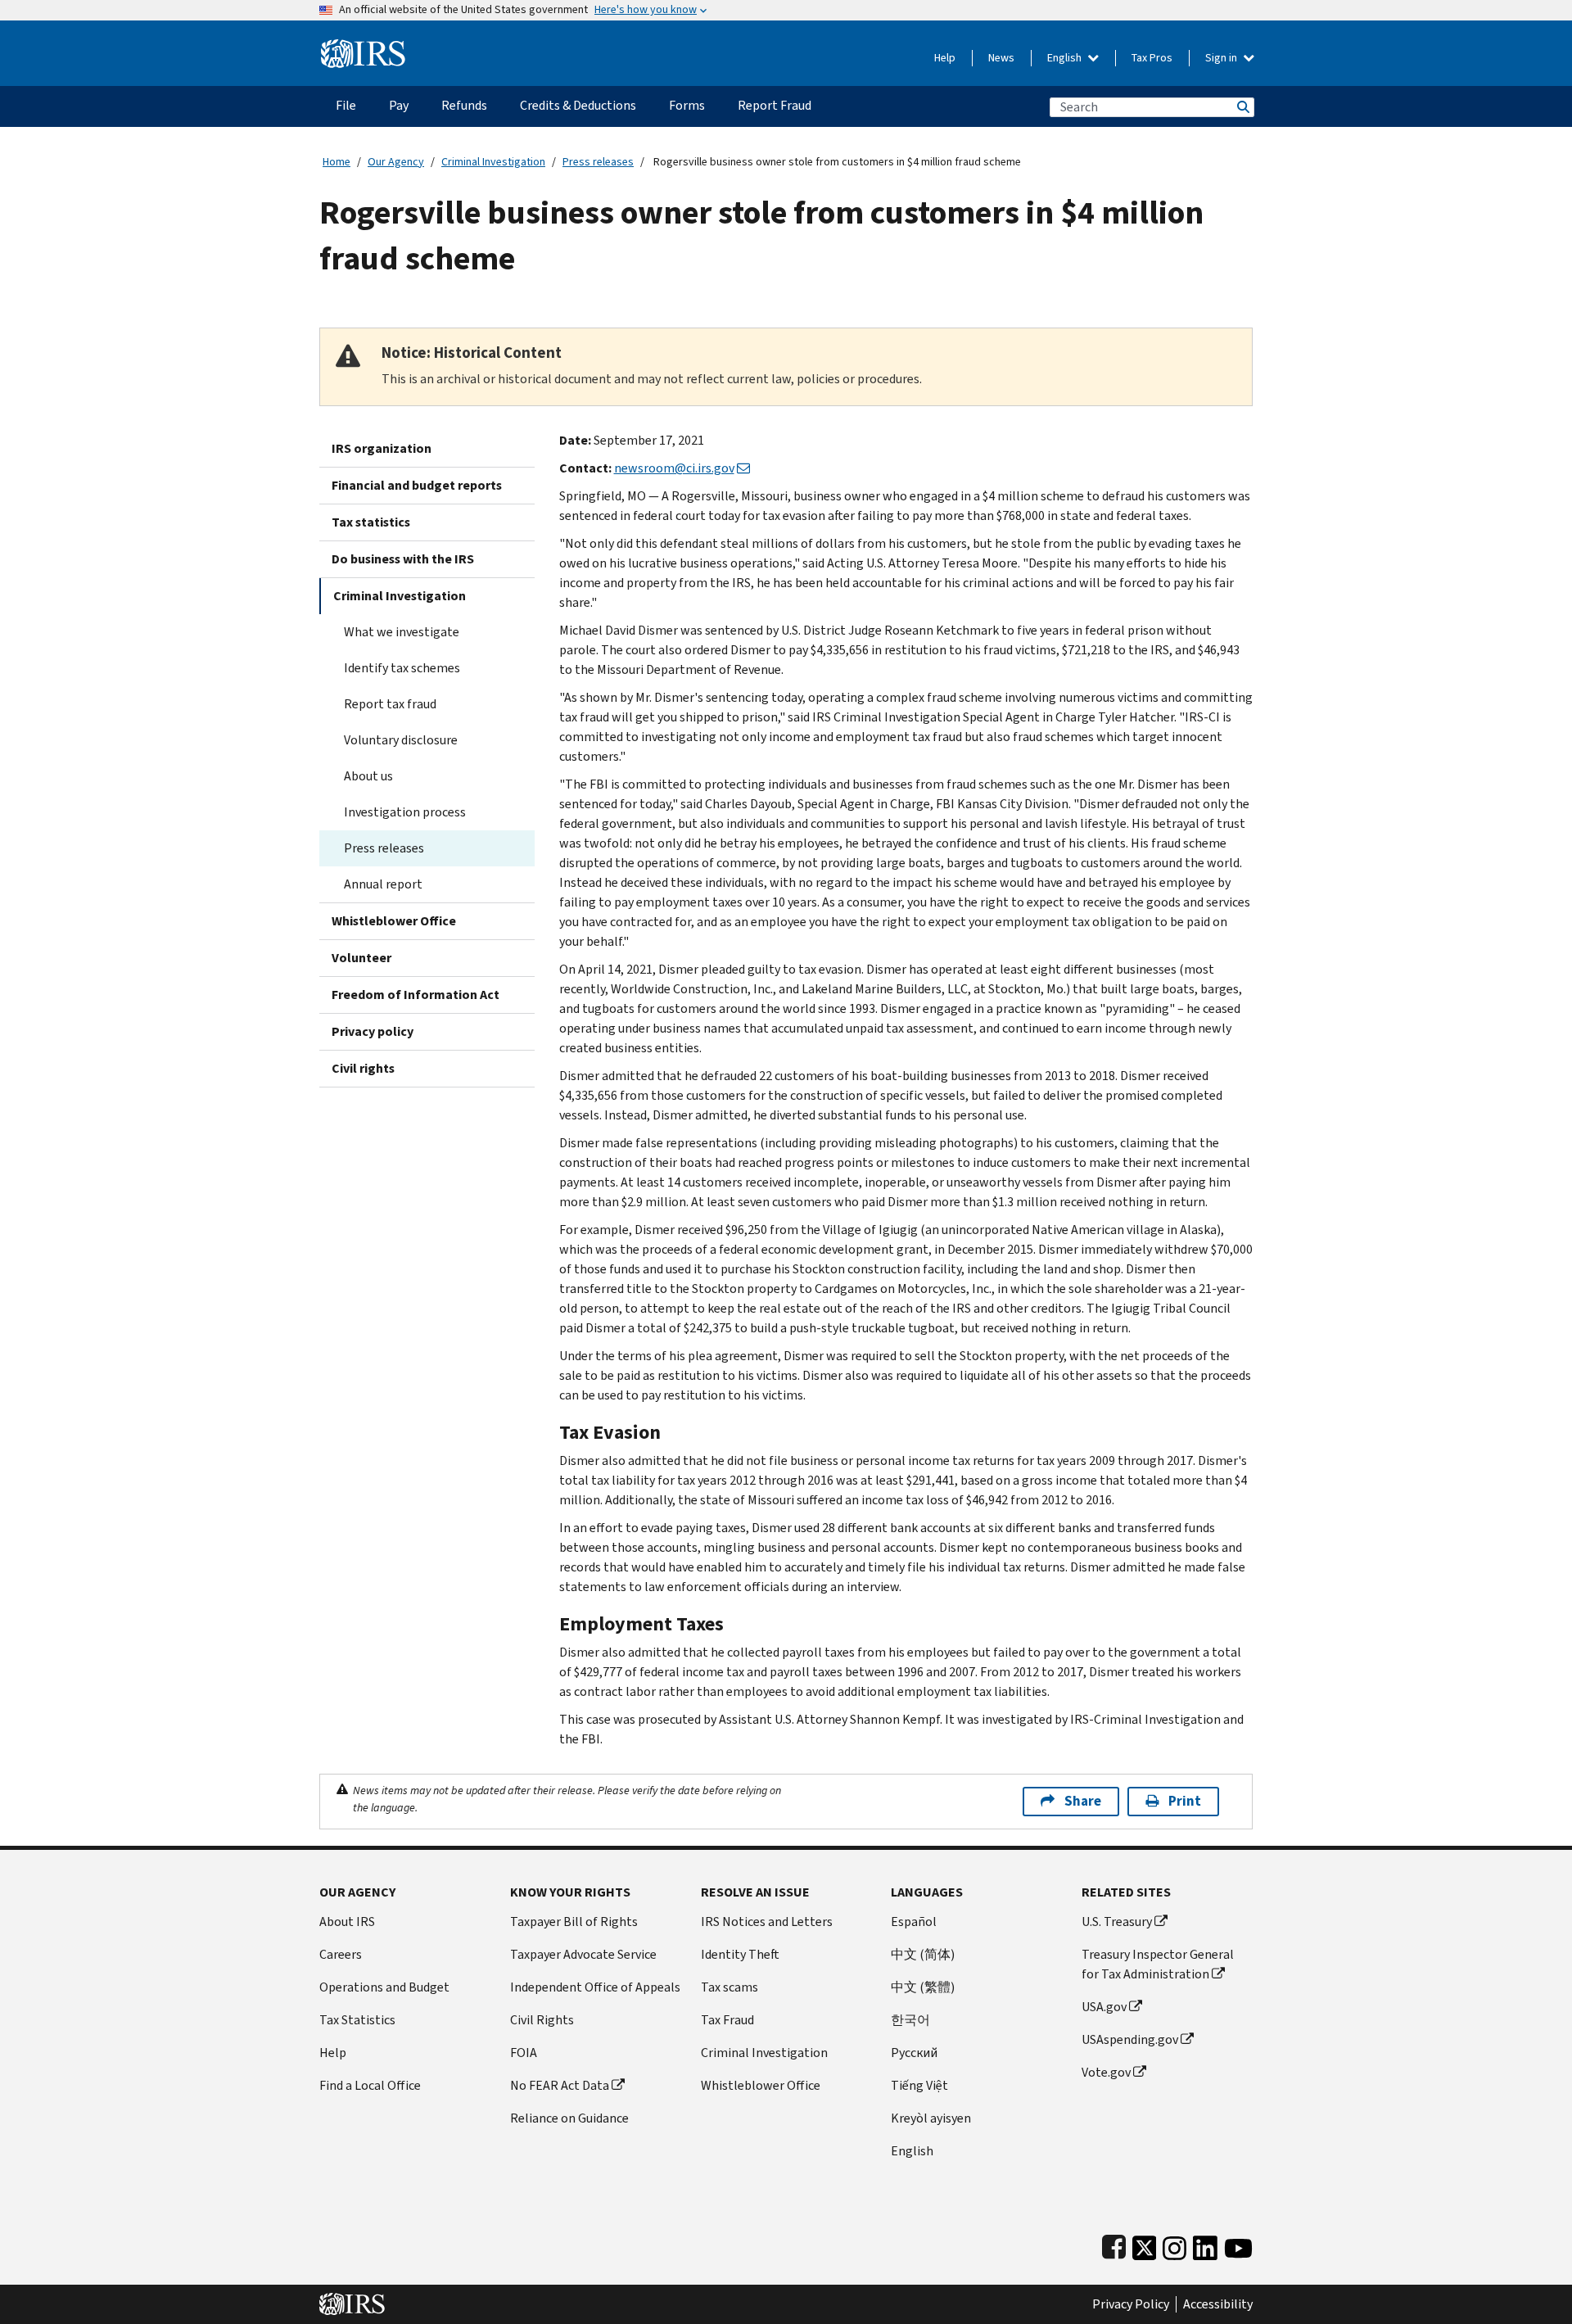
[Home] (363, 47)
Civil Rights (542, 2020)
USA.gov (1104, 2007)
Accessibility (1218, 2304)
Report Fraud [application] (775, 105)
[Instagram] (1174, 2244)
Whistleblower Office (394, 921)
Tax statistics (371, 522)
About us (368, 776)
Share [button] (1083, 1801)
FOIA (524, 2053)
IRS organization (382, 448)
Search (1242, 107)
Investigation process (405, 812)
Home (337, 162)
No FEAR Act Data (560, 2085)
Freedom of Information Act (416, 995)
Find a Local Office (370, 2085)
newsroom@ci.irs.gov (674, 468)
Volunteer (361, 958)
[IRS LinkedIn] (1205, 2244)
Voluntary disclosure (401, 740)
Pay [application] (399, 105)
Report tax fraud (390, 704)
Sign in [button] (1222, 58)
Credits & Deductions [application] (578, 105)
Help (945, 58)
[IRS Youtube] (1238, 2244)
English (1066, 58)
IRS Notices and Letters (767, 1922)
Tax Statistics (357, 2020)
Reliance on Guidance (569, 2118)
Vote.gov (1106, 2072)
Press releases (598, 162)
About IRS (347, 1922)
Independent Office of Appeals (595, 1987)
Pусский (914, 2053)
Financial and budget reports (417, 485)
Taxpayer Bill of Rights (574, 1922)
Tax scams (730, 1987)
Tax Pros (1152, 58)
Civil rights (363, 1068)
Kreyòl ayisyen (931, 2118)
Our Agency (396, 162)
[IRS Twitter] (1145, 2244)
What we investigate (402, 632)
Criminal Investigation (493, 162)
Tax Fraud (727, 2020)
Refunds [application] (464, 105)
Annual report (383, 884)
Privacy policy (373, 1031)
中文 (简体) (923, 1954)
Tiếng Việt (919, 2085)
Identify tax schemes (402, 668)
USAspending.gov (1130, 2039)
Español (914, 1922)
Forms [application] (687, 105)
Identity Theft (740, 1954)
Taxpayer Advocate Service (583, 1954)
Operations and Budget (384, 1987)
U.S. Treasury (1117, 1922)
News (1001, 58)
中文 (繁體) (923, 1987)
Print (1185, 1801)
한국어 (910, 2020)
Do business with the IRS (403, 559)
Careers (341, 1954)
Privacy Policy (1131, 2304)
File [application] (346, 105)
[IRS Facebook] (1114, 2244)
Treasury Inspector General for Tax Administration (1158, 1964)
